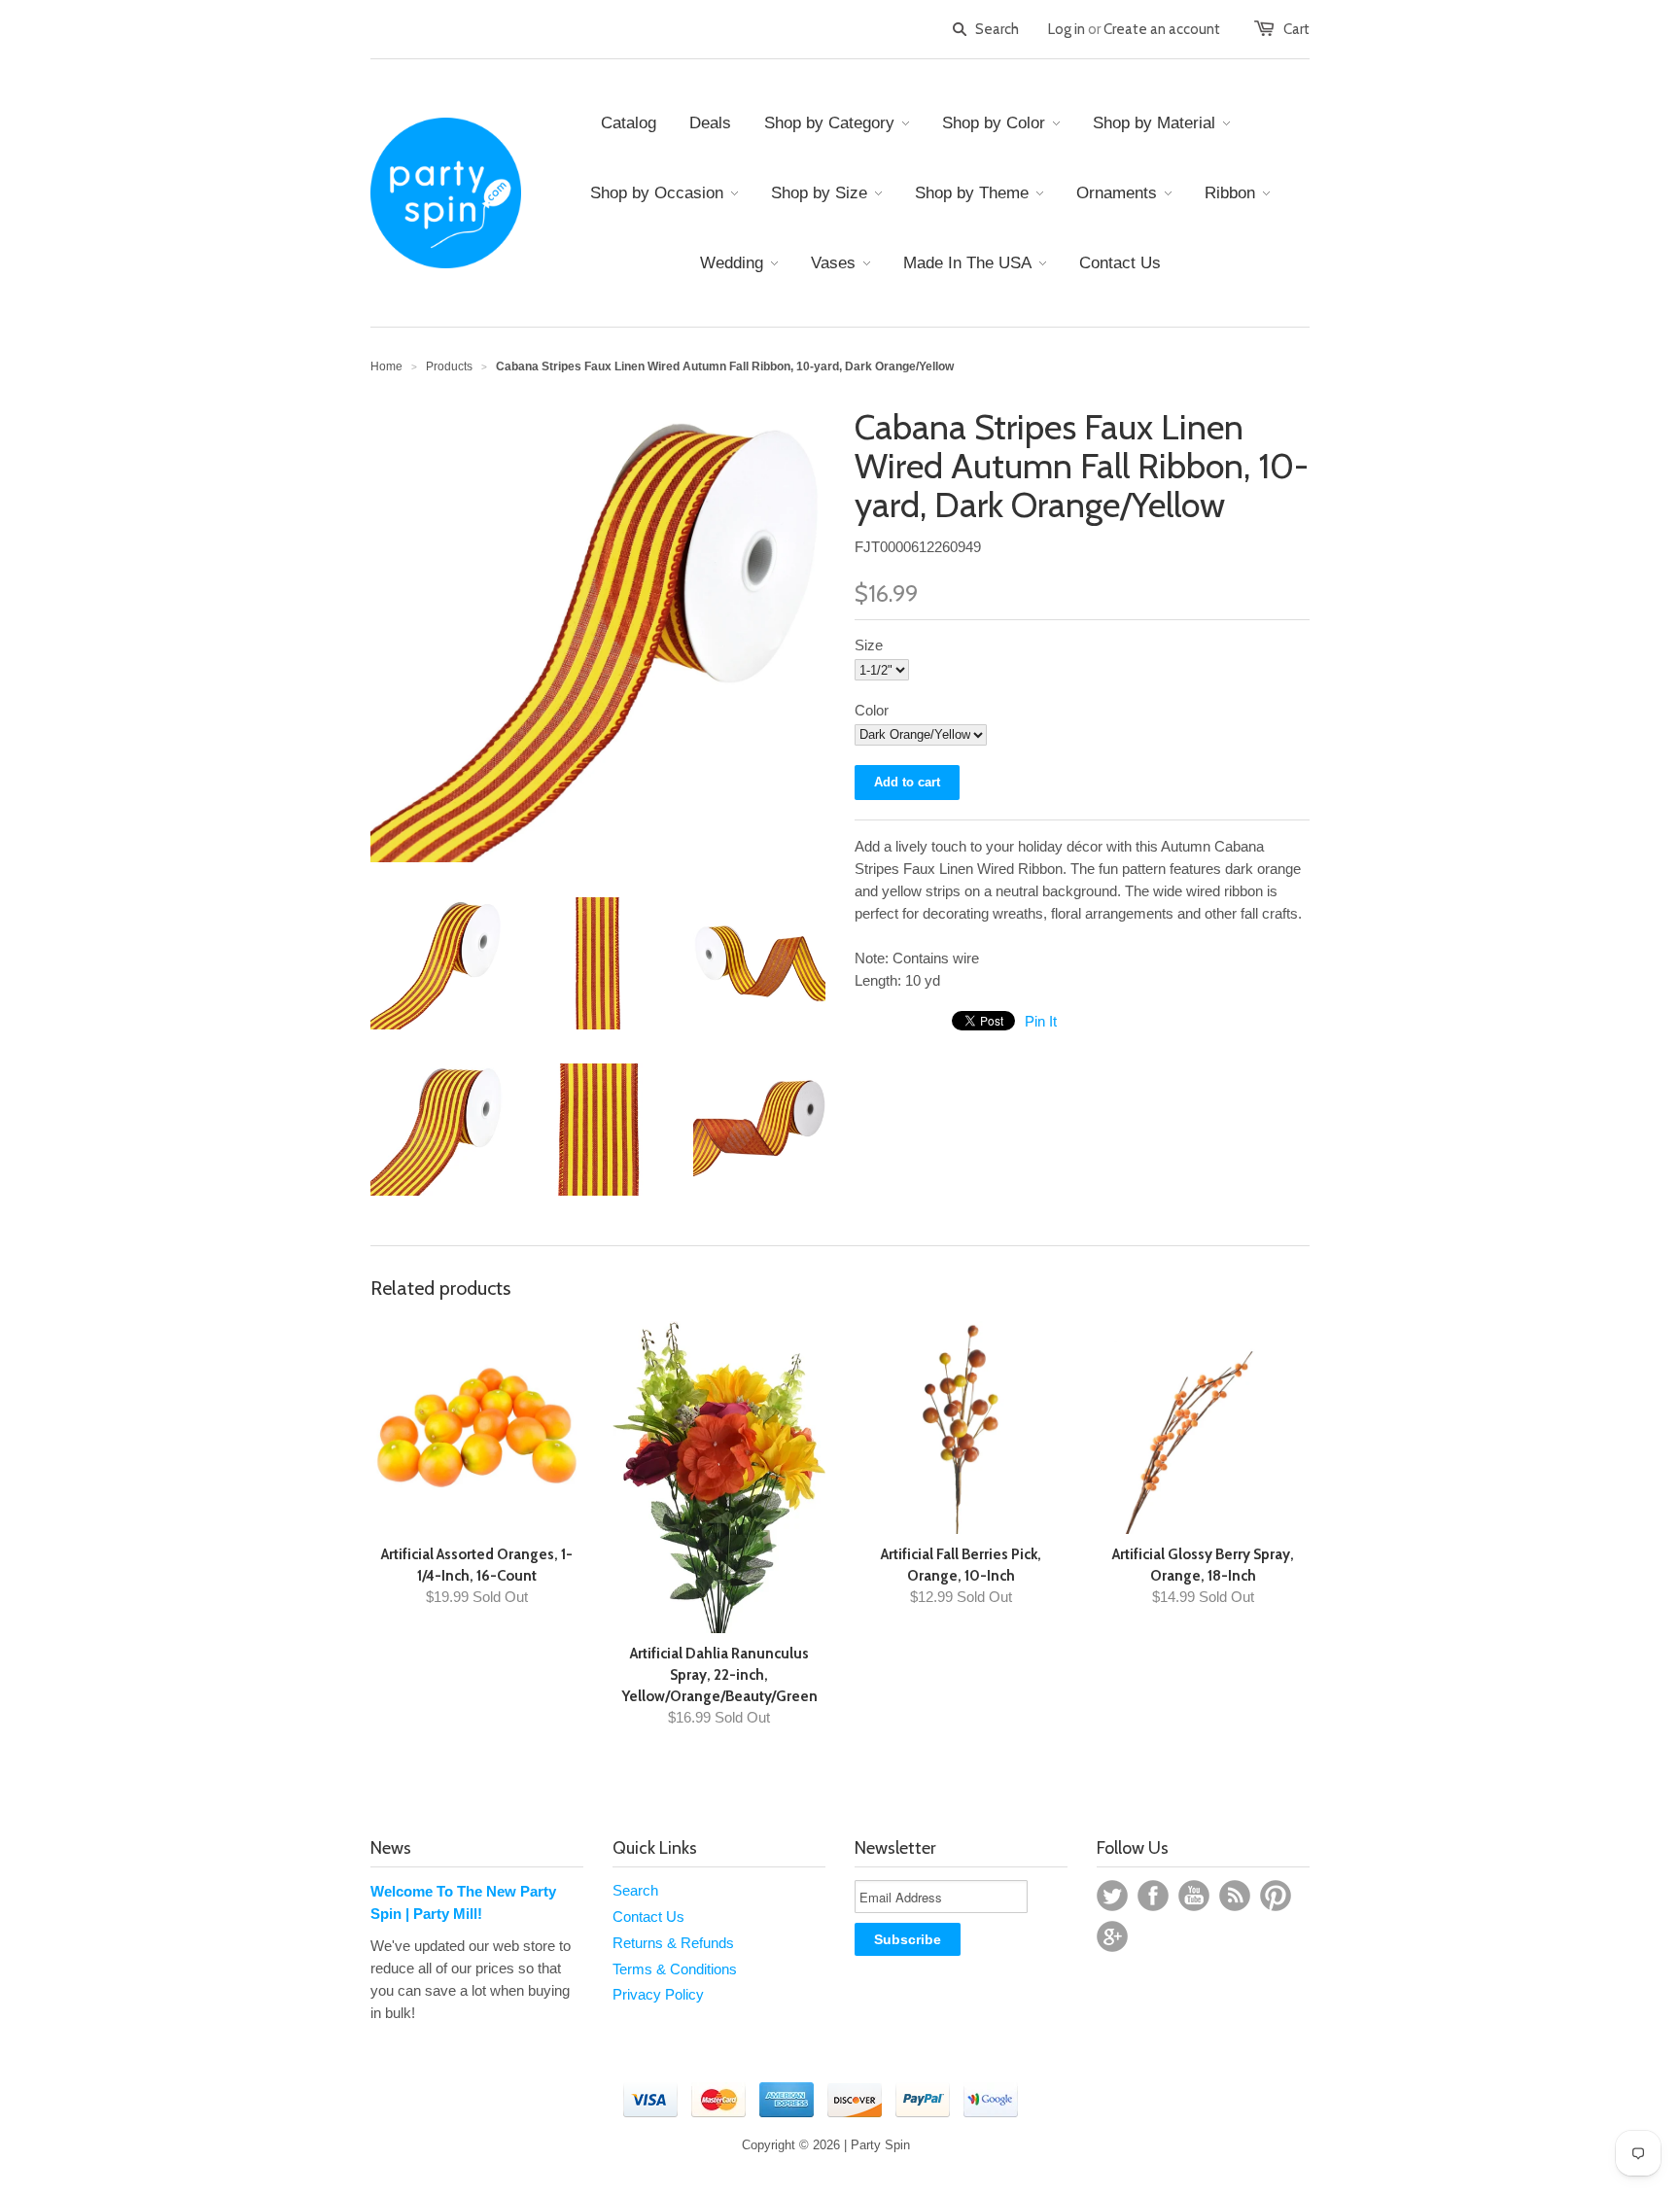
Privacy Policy (658, 1994)
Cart (1296, 29)
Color (872, 710)
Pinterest (1276, 1896)
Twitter (1112, 1896)
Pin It (1041, 1021)
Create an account (1162, 29)
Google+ (1112, 1936)
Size (869, 645)
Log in (1067, 29)
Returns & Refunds (673, 1943)
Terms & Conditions (675, 1969)
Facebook (1153, 1896)
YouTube (1194, 1896)
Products (449, 366)
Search (635, 1890)
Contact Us (648, 1916)
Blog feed (1235, 1896)
